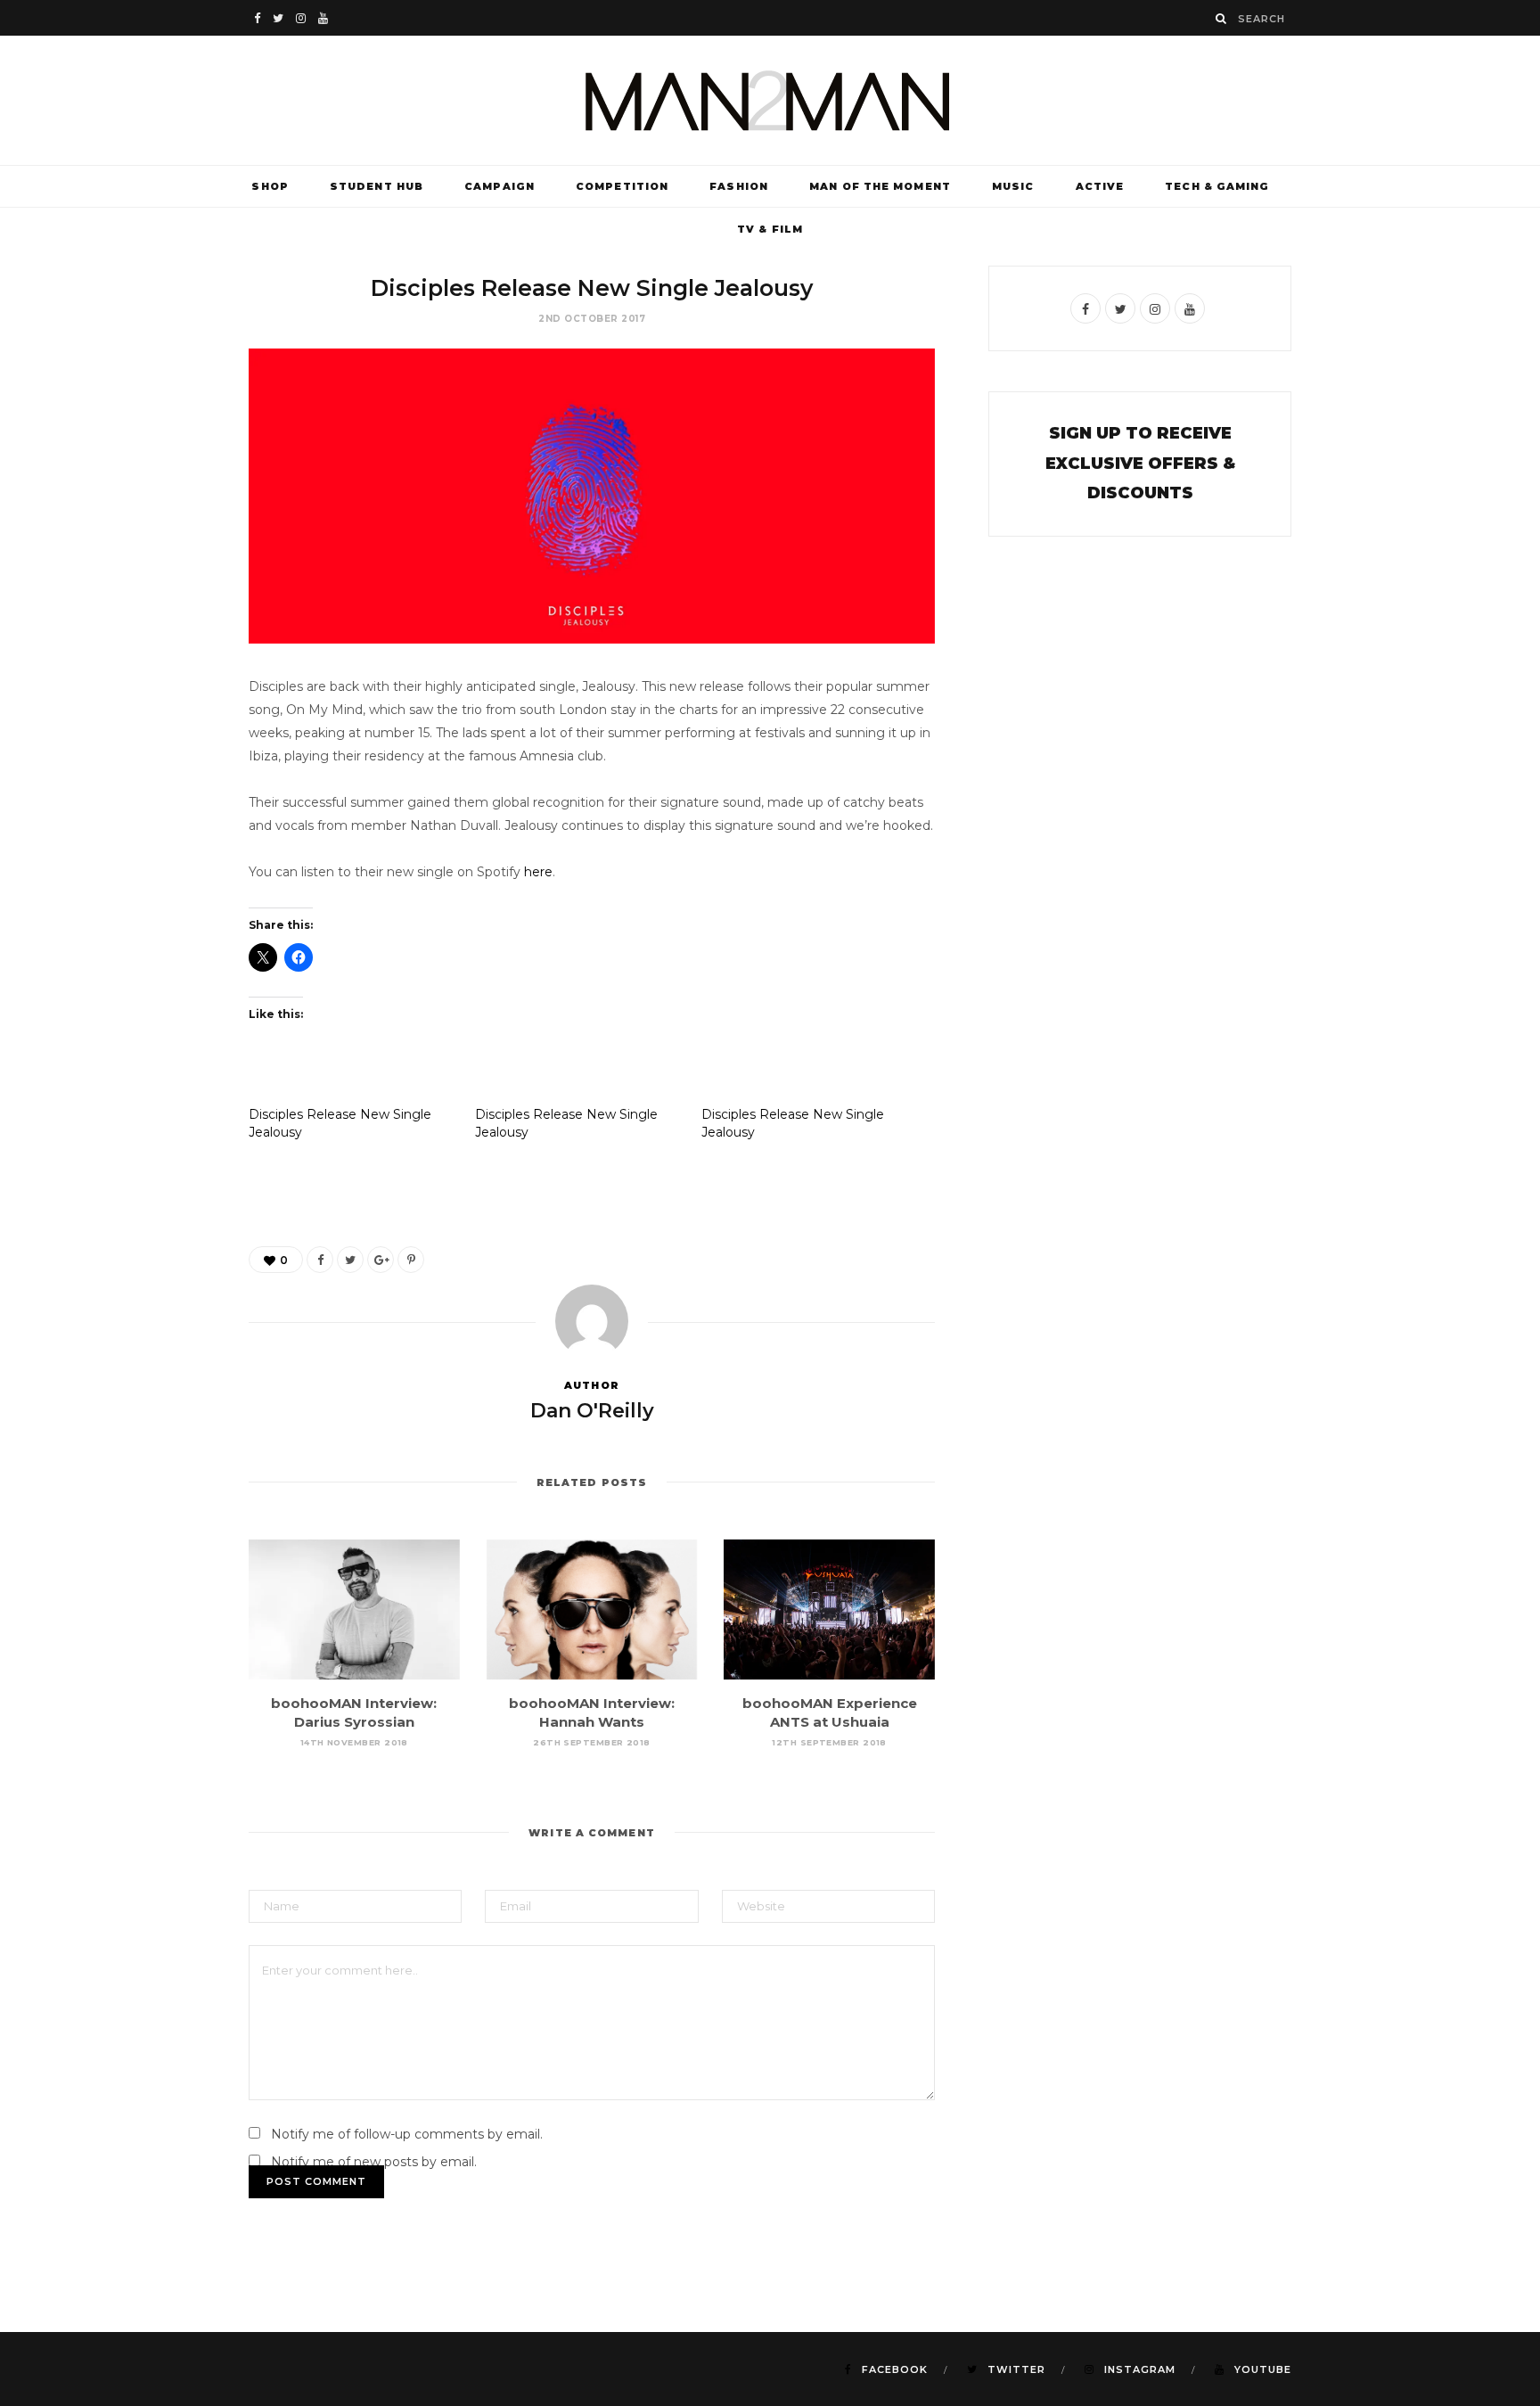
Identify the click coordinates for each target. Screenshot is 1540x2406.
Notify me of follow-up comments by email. (407, 2134)
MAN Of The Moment (880, 186)
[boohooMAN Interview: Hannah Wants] (592, 1610)
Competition (622, 186)
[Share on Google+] (381, 1260)
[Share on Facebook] (320, 1260)
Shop (270, 186)
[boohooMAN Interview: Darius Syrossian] (354, 1610)
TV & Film (770, 229)
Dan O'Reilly (592, 1411)
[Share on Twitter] (350, 1260)
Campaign (500, 186)
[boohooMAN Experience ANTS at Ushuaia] (829, 1610)
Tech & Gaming (1217, 186)
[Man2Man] (770, 100)
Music (1013, 186)
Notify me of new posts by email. (374, 2162)
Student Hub (377, 186)
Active (1100, 186)
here (538, 872)
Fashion (739, 186)
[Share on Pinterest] (411, 1260)
